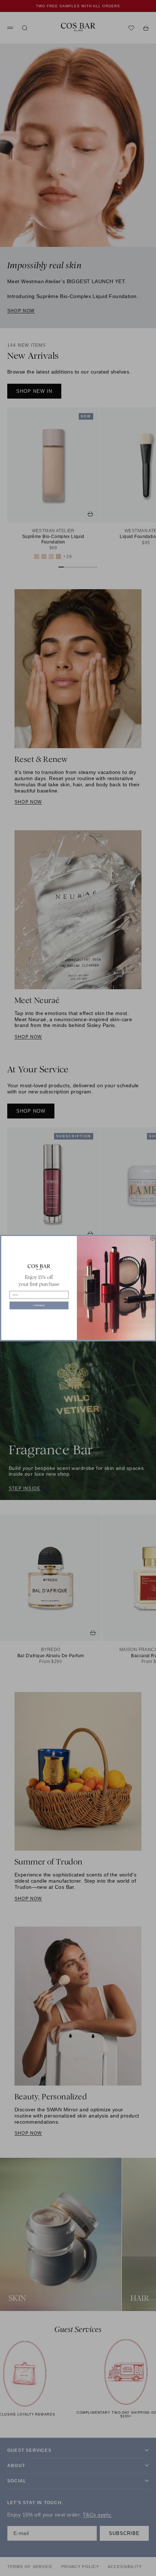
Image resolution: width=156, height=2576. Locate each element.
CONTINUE (39, 1306)
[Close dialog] (152, 1238)
